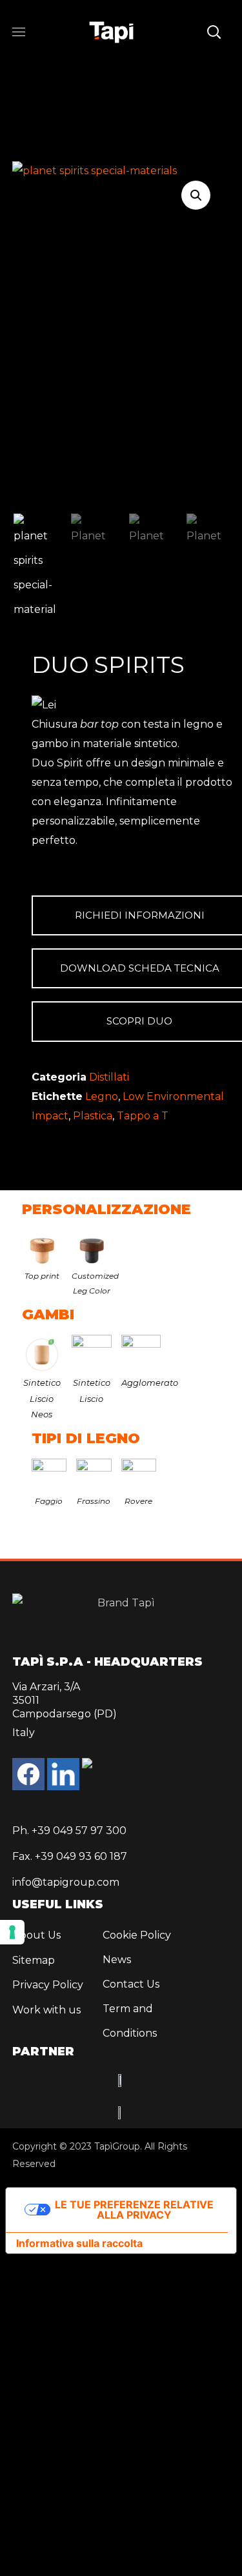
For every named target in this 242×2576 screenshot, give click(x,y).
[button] (214, 32)
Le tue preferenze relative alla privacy (134, 2210)
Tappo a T (143, 1116)
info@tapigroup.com (66, 1882)
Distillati (109, 1077)
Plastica (93, 1116)
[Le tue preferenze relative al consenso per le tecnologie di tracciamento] (12, 1932)
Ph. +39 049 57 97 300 (69, 1831)
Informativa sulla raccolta (79, 2243)
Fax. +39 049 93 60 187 (70, 1856)
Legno (102, 1096)
